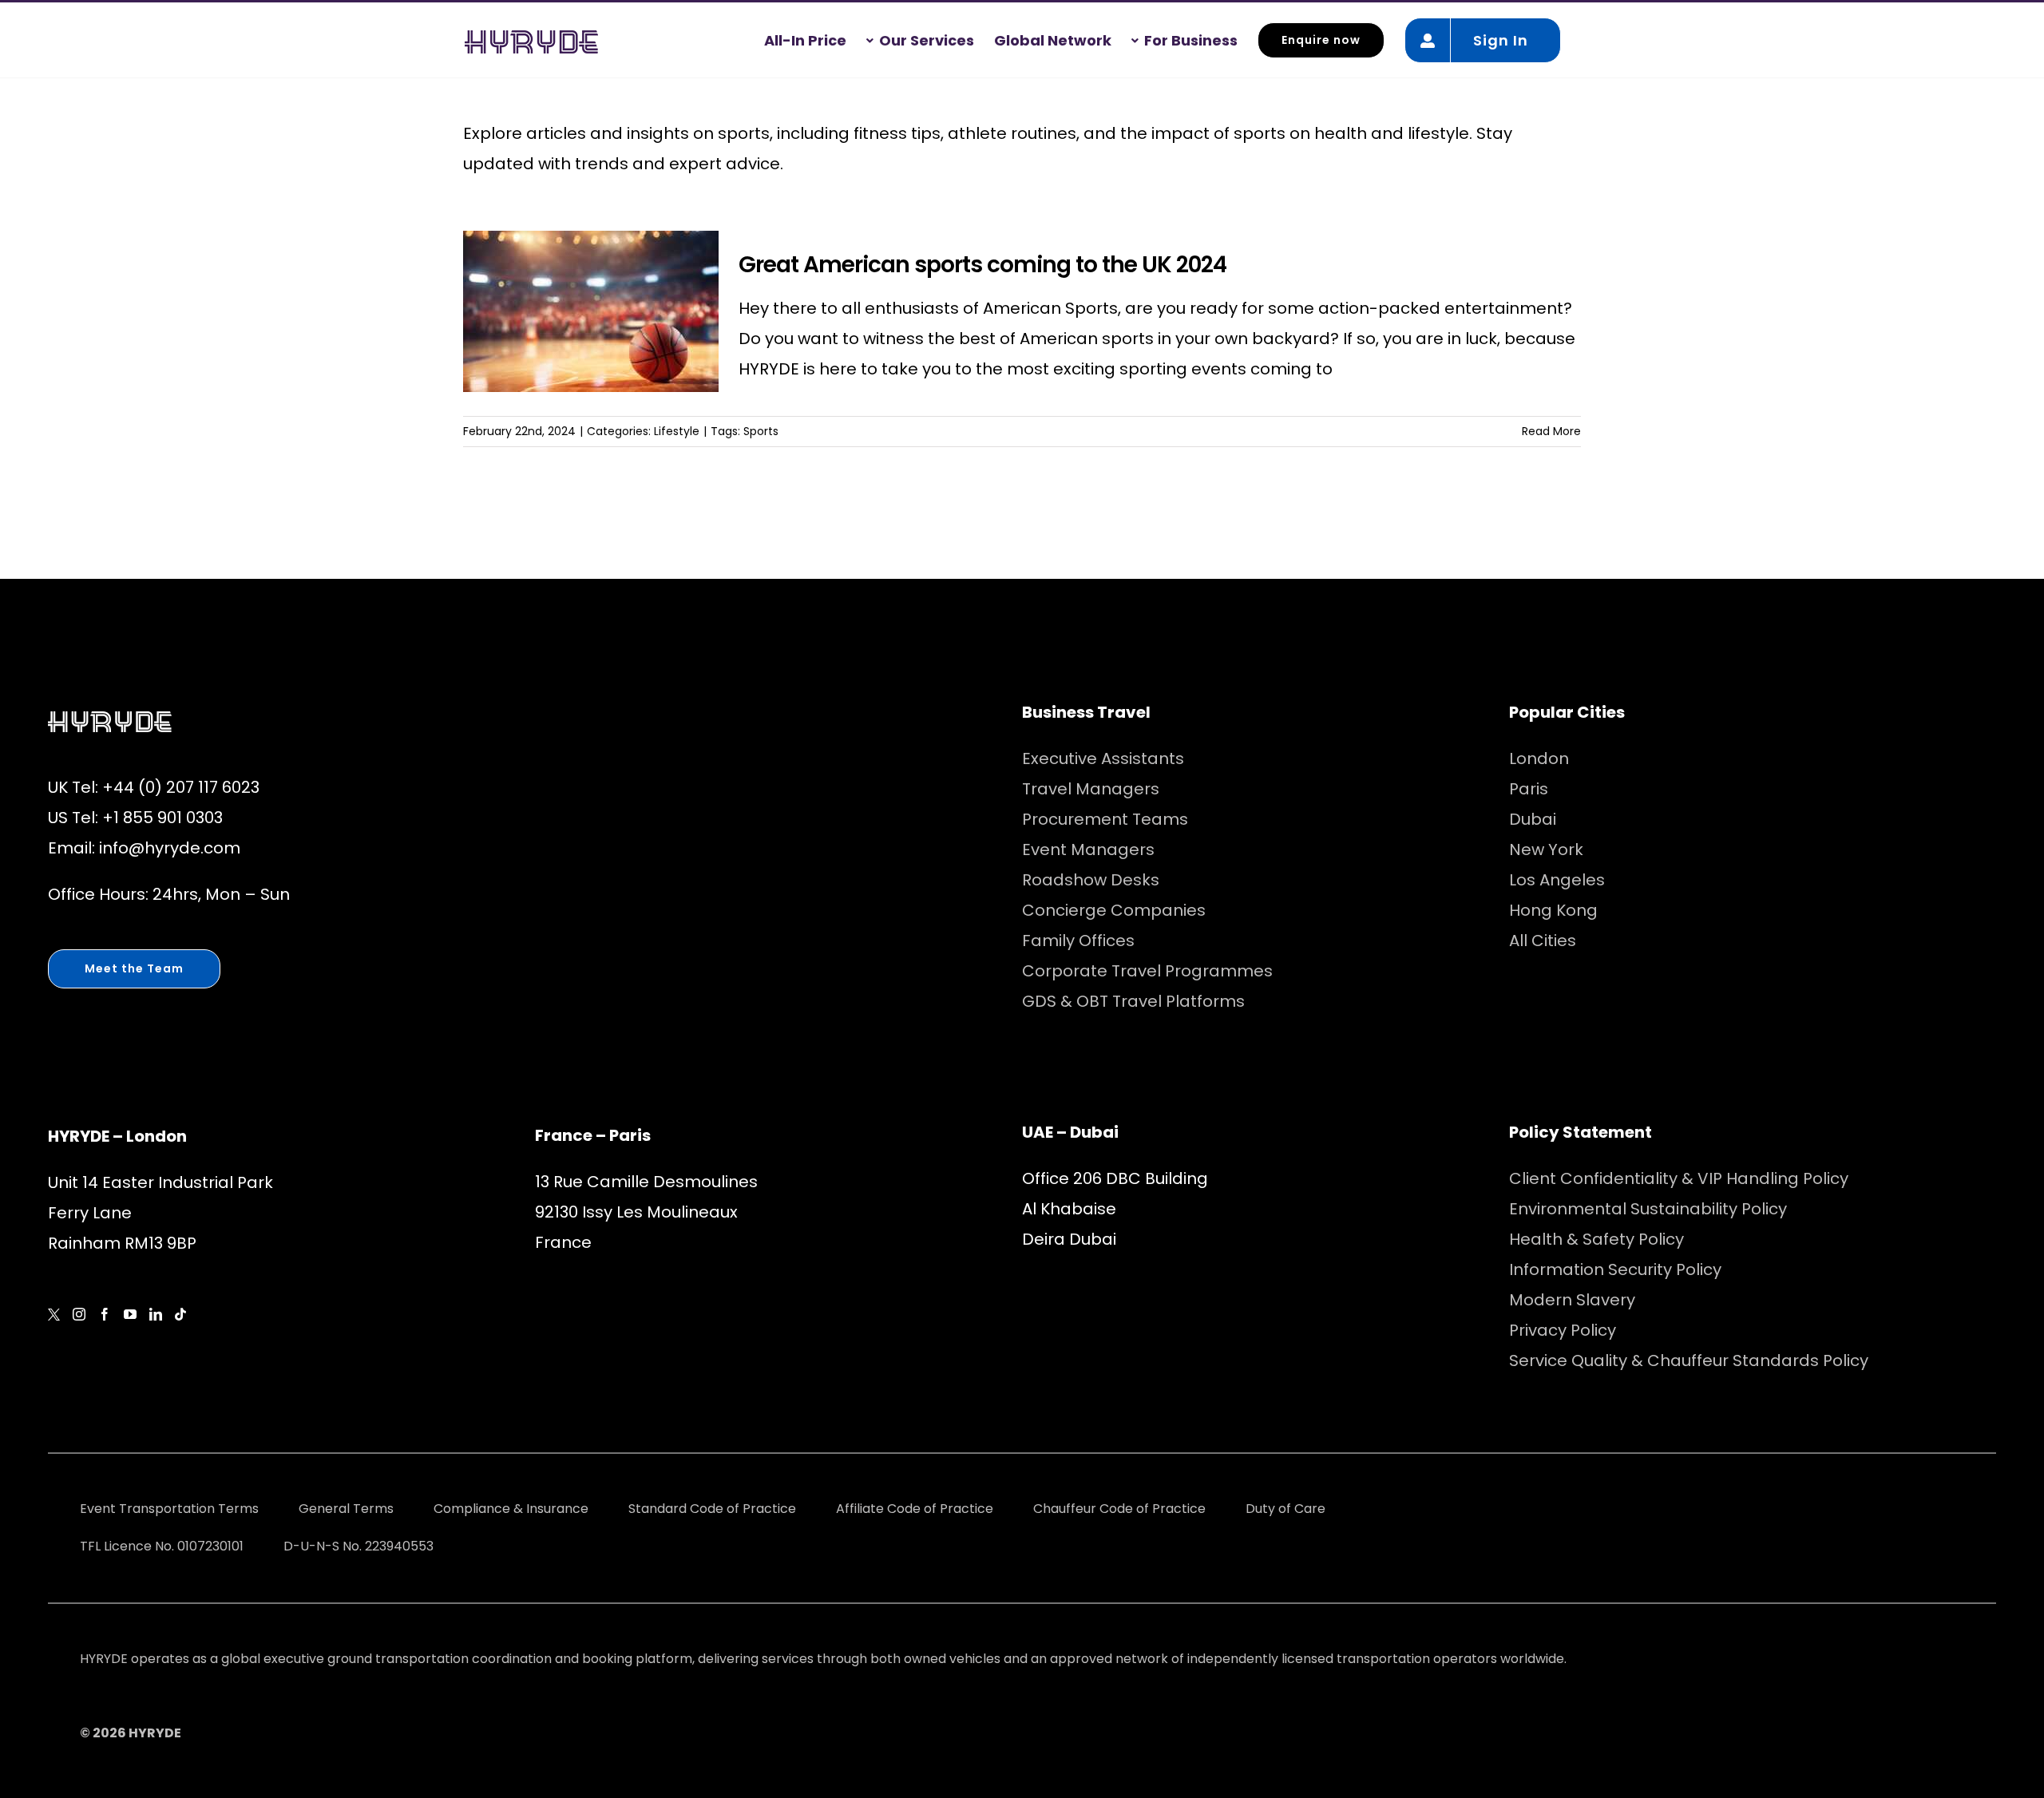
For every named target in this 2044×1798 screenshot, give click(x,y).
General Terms (346, 1509)
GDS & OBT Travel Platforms (1133, 1001)
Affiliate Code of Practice (915, 1509)
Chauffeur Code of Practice (1119, 1509)
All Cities (1543, 941)
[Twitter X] (54, 1315)
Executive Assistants (1103, 758)
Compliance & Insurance (511, 1509)
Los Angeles (1557, 880)
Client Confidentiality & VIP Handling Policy (1679, 1178)
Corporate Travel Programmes (1147, 971)
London (1539, 758)
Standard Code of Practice (712, 1509)
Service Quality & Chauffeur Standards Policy (1689, 1360)
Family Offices (1078, 941)
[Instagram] (79, 1314)
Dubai (1533, 819)
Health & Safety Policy (1596, 1239)
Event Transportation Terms (169, 1509)
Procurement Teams (1105, 819)
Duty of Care (1285, 1509)
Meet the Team (134, 968)
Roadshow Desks (1091, 880)
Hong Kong (1553, 910)
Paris (1529, 789)
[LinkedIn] (156, 1314)
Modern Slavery (1572, 1300)
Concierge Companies (1114, 910)
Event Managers (1088, 849)
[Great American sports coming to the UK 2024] (591, 311)
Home (43, 98)
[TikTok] (180, 1314)
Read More (1551, 431)
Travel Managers (1091, 789)
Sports (761, 431)
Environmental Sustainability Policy (1648, 1209)
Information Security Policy (1615, 1269)
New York (1546, 849)
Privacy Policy (1563, 1330)
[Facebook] (105, 1314)
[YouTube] (130, 1314)
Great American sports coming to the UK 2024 (982, 265)
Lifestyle (677, 431)
